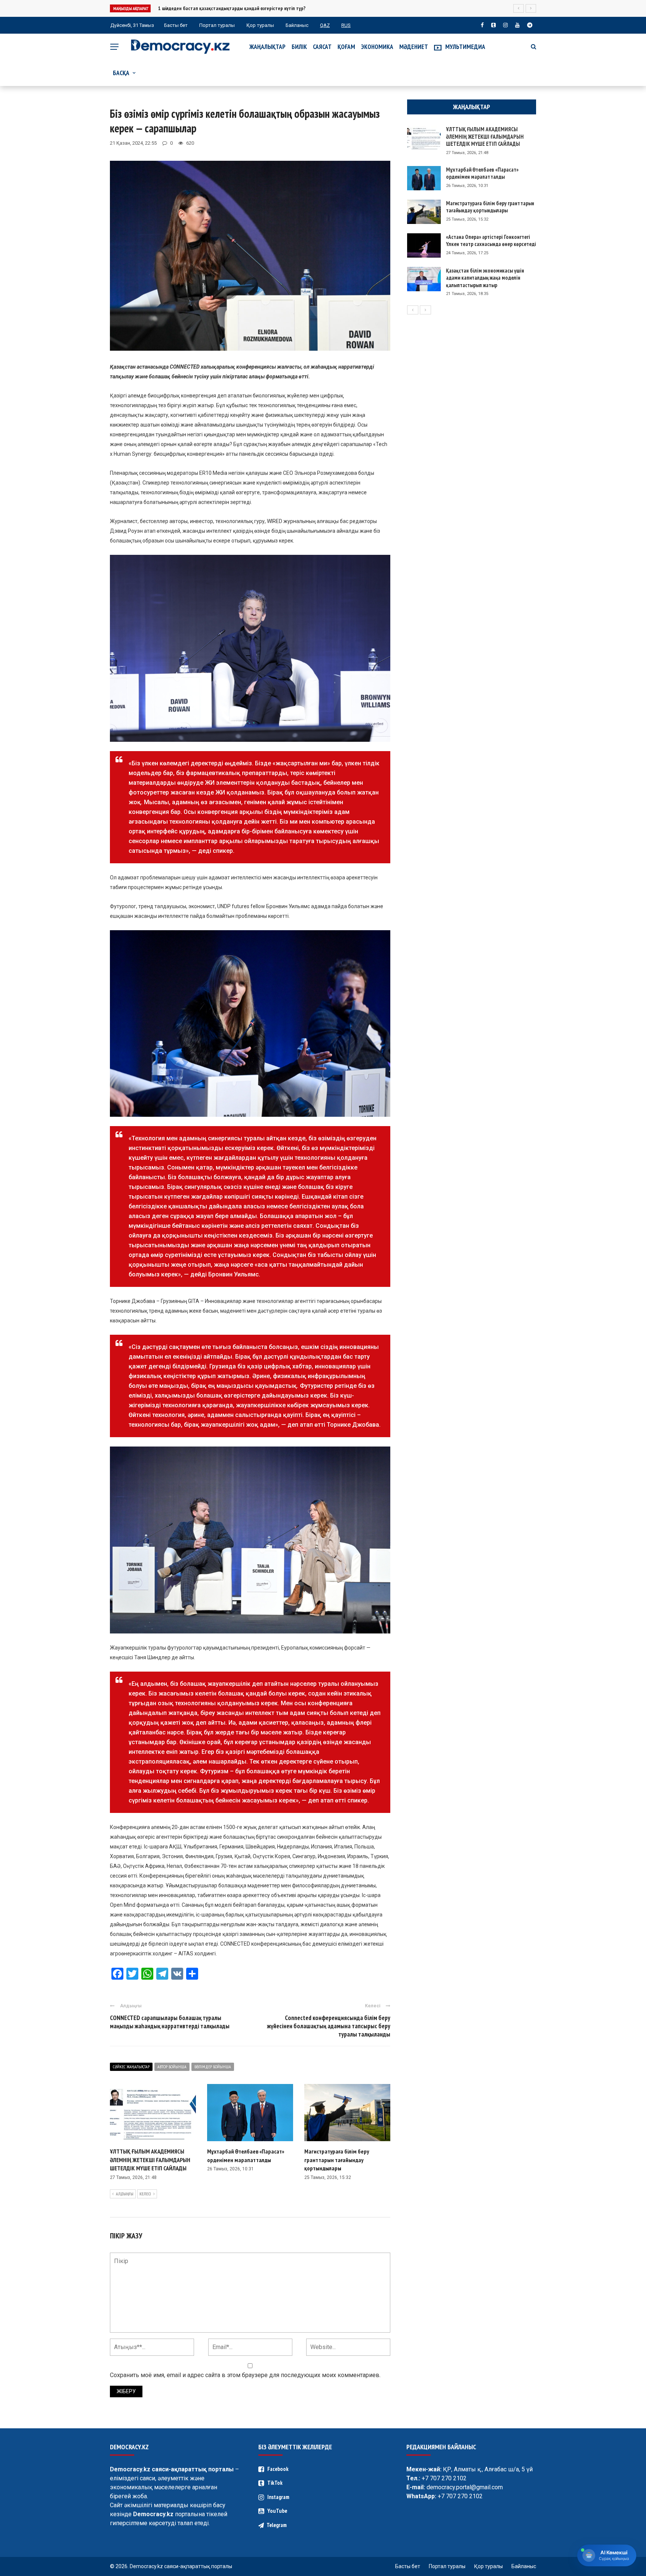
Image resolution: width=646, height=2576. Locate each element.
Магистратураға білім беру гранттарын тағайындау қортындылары (337, 2160)
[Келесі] (425, 310)
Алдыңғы (125, 2194)
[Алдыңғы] (413, 310)
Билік (299, 47)
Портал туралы (217, 25)
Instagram (278, 2497)
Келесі (145, 2194)
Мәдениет (414, 47)
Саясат (322, 47)
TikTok (275, 2483)
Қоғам (346, 47)
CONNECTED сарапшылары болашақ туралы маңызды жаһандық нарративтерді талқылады (170, 2022)
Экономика (377, 47)
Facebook (278, 2469)
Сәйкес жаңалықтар (131, 2067)
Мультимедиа (465, 47)
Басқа (121, 73)
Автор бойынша (172, 2067)
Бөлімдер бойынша (213, 2067)
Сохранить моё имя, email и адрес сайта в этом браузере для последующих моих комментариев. (245, 2375)
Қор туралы (260, 25)
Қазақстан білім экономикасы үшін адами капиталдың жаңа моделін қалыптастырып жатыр (485, 278)
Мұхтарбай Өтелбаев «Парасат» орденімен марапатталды (482, 173)
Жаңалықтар (267, 47)
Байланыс (297, 25)
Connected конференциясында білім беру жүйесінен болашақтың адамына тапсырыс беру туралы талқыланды (329, 2026)
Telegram (277, 2525)
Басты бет (176, 25)
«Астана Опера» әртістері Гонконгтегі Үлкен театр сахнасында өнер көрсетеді (491, 241)
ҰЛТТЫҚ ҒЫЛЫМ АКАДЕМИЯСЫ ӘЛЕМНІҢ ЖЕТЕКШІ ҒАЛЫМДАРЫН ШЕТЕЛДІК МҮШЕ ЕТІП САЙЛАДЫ (150, 2160)
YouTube (277, 2511)
